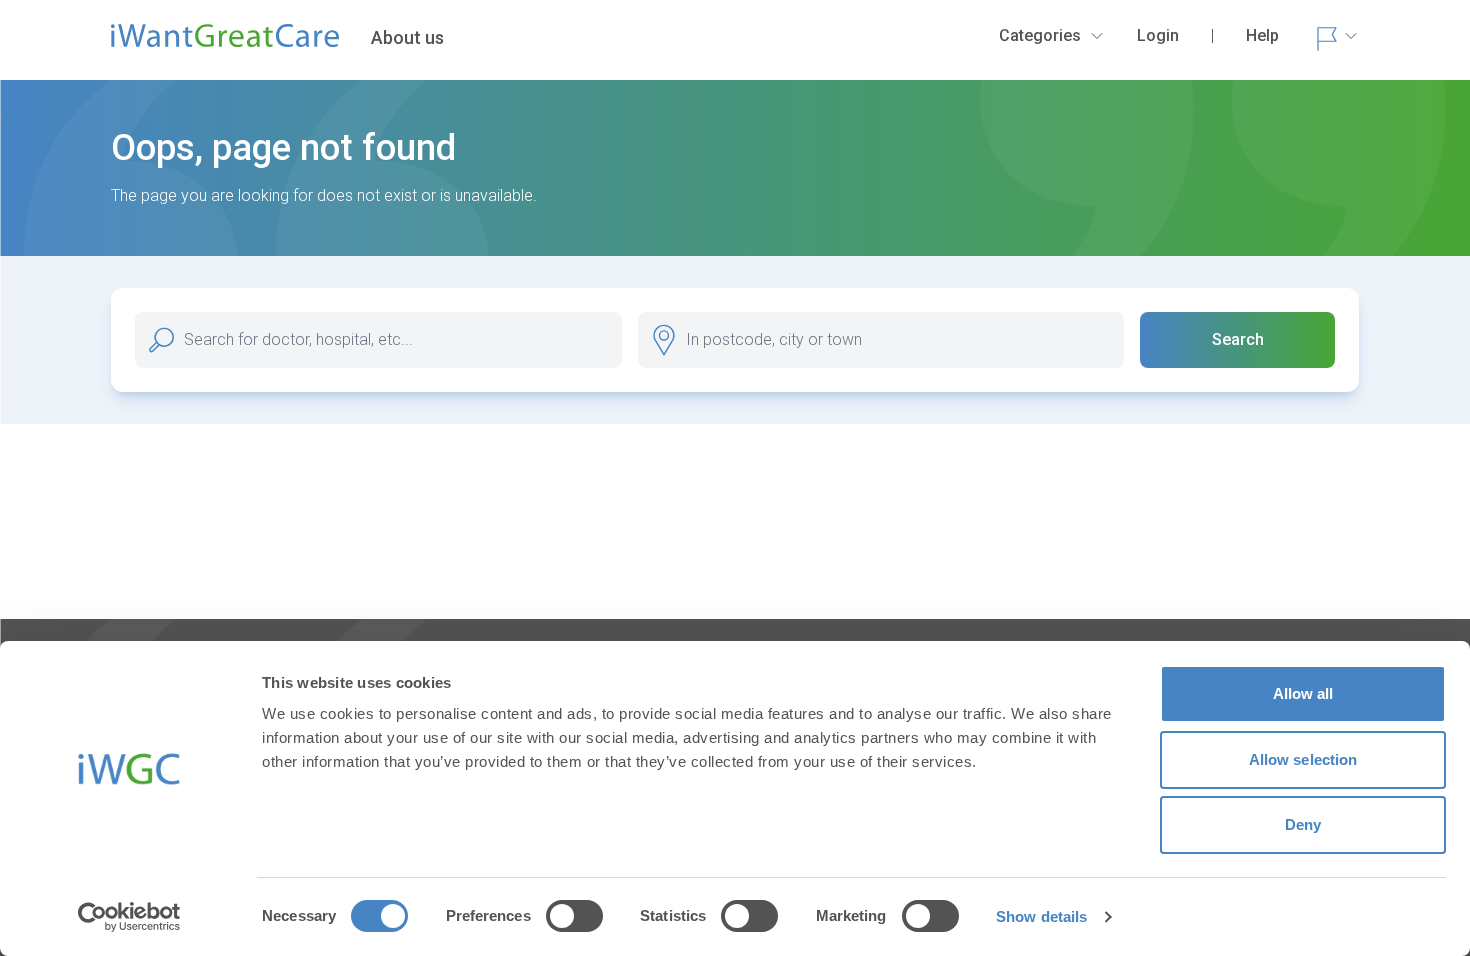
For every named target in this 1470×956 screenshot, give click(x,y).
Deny (1303, 824)
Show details (1041, 916)
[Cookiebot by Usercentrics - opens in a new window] (129, 917)
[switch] (574, 916)
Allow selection (1303, 759)
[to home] (225, 44)
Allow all (1303, 693)
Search (1238, 339)
